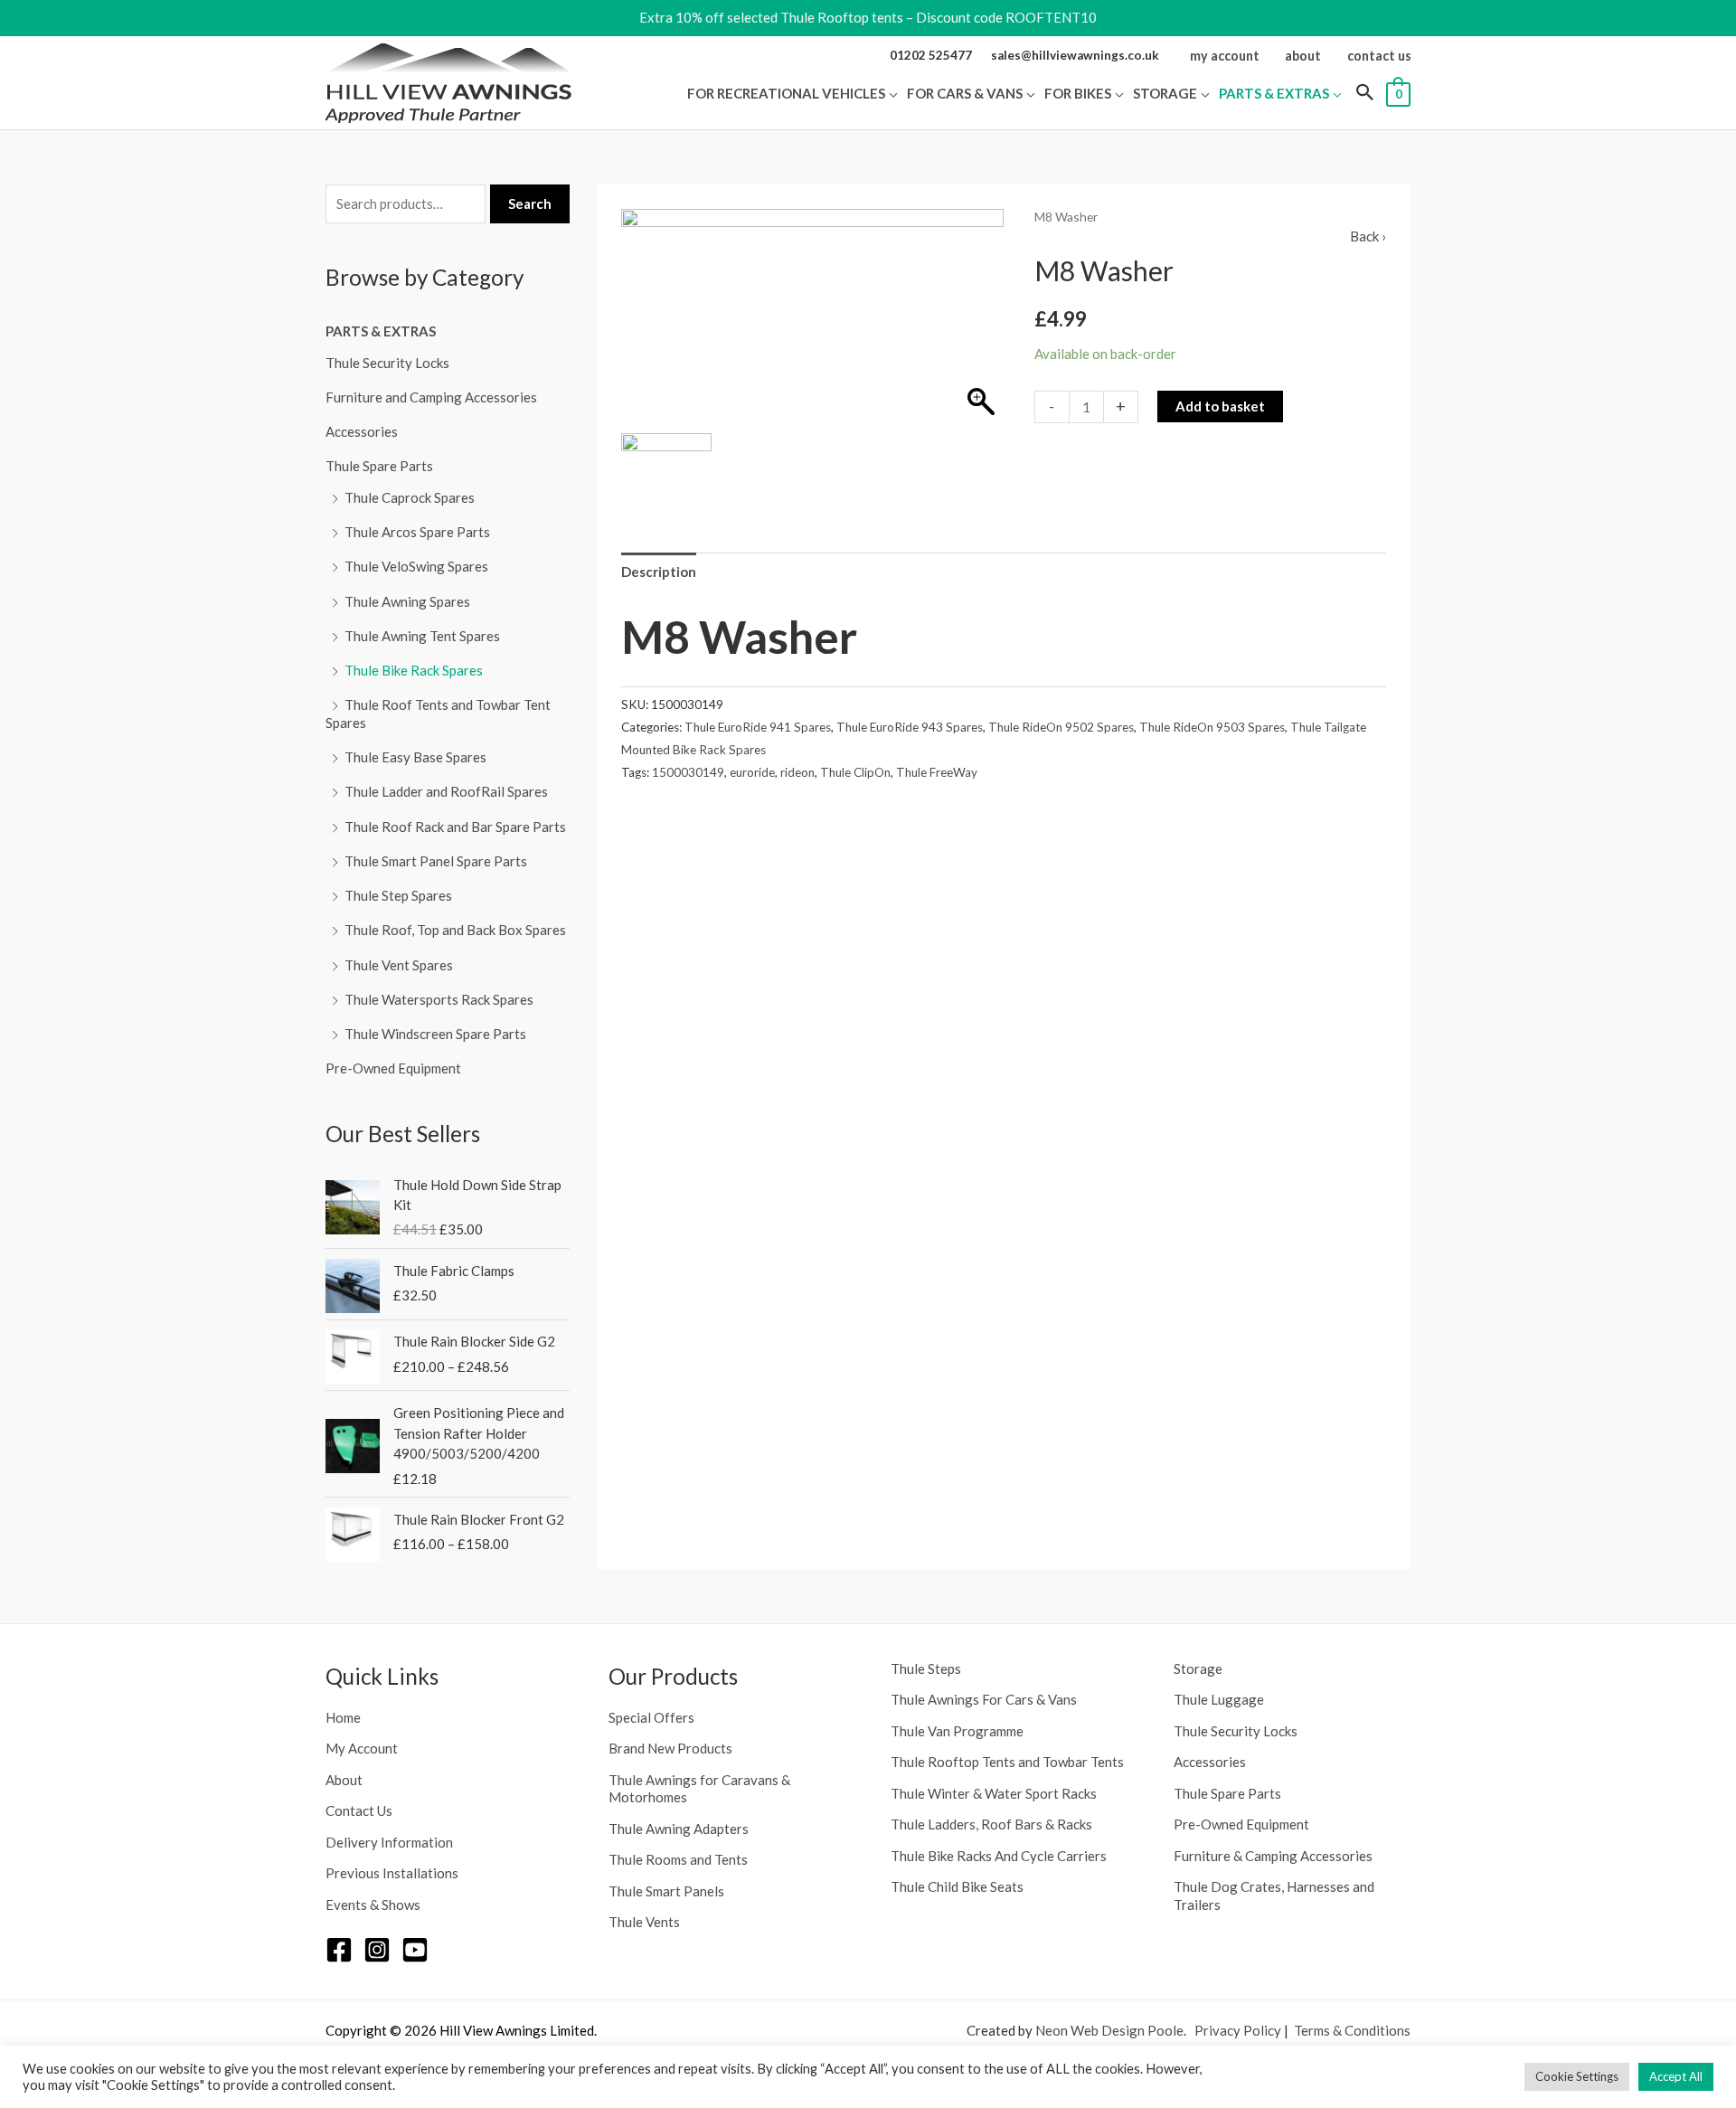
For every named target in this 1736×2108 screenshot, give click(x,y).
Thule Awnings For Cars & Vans (984, 1699)
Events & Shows (373, 1905)
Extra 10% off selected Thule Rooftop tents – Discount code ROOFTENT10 (868, 17)
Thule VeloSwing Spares (416, 566)
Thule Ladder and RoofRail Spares (446, 791)
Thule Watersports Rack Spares (439, 999)
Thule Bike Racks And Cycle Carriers (999, 1856)
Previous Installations (392, 1873)
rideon (797, 772)
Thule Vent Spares (399, 965)
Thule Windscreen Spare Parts (435, 1034)
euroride (752, 772)
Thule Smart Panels (666, 1891)
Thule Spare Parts (379, 466)
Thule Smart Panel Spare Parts (436, 861)
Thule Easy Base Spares (415, 757)
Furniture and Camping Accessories (431, 397)
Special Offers (651, 1717)
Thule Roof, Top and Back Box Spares (455, 930)
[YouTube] (415, 1950)
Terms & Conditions (1352, 2030)
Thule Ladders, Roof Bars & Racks (991, 1824)
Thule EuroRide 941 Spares (758, 727)
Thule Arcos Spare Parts (417, 532)
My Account (362, 1748)
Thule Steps (926, 1668)
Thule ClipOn (855, 772)
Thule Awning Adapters (679, 1829)
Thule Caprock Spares (410, 497)
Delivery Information (389, 1842)
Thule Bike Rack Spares (414, 670)
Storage (1198, 1668)
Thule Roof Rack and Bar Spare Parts (455, 827)
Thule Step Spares (398, 895)
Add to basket (1220, 406)
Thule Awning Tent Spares (422, 636)
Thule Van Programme (957, 1731)
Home (343, 1717)
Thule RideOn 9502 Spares (1061, 727)
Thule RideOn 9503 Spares (1212, 727)
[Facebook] (339, 1950)
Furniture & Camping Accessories (1273, 1856)
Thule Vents (644, 1922)
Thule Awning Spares (407, 601)
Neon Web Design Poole (1109, 2030)
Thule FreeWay (937, 772)
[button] (892, 93)
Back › (1368, 236)
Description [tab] (659, 572)
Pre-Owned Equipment (393, 1068)
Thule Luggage (1219, 1699)
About (344, 1780)
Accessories (362, 431)
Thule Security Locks (387, 363)
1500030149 (688, 772)
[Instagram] (377, 1950)
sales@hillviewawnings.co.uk (1075, 55)
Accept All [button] (1676, 2076)
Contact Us (359, 1810)
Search (530, 203)
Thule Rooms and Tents (678, 1859)
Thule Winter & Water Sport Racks (994, 1793)
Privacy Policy (1238, 2030)
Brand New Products (670, 1748)
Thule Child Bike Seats (957, 1886)
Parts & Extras (381, 331)
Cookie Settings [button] (1577, 2076)
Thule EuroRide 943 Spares (910, 727)
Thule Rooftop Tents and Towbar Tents (1007, 1762)
